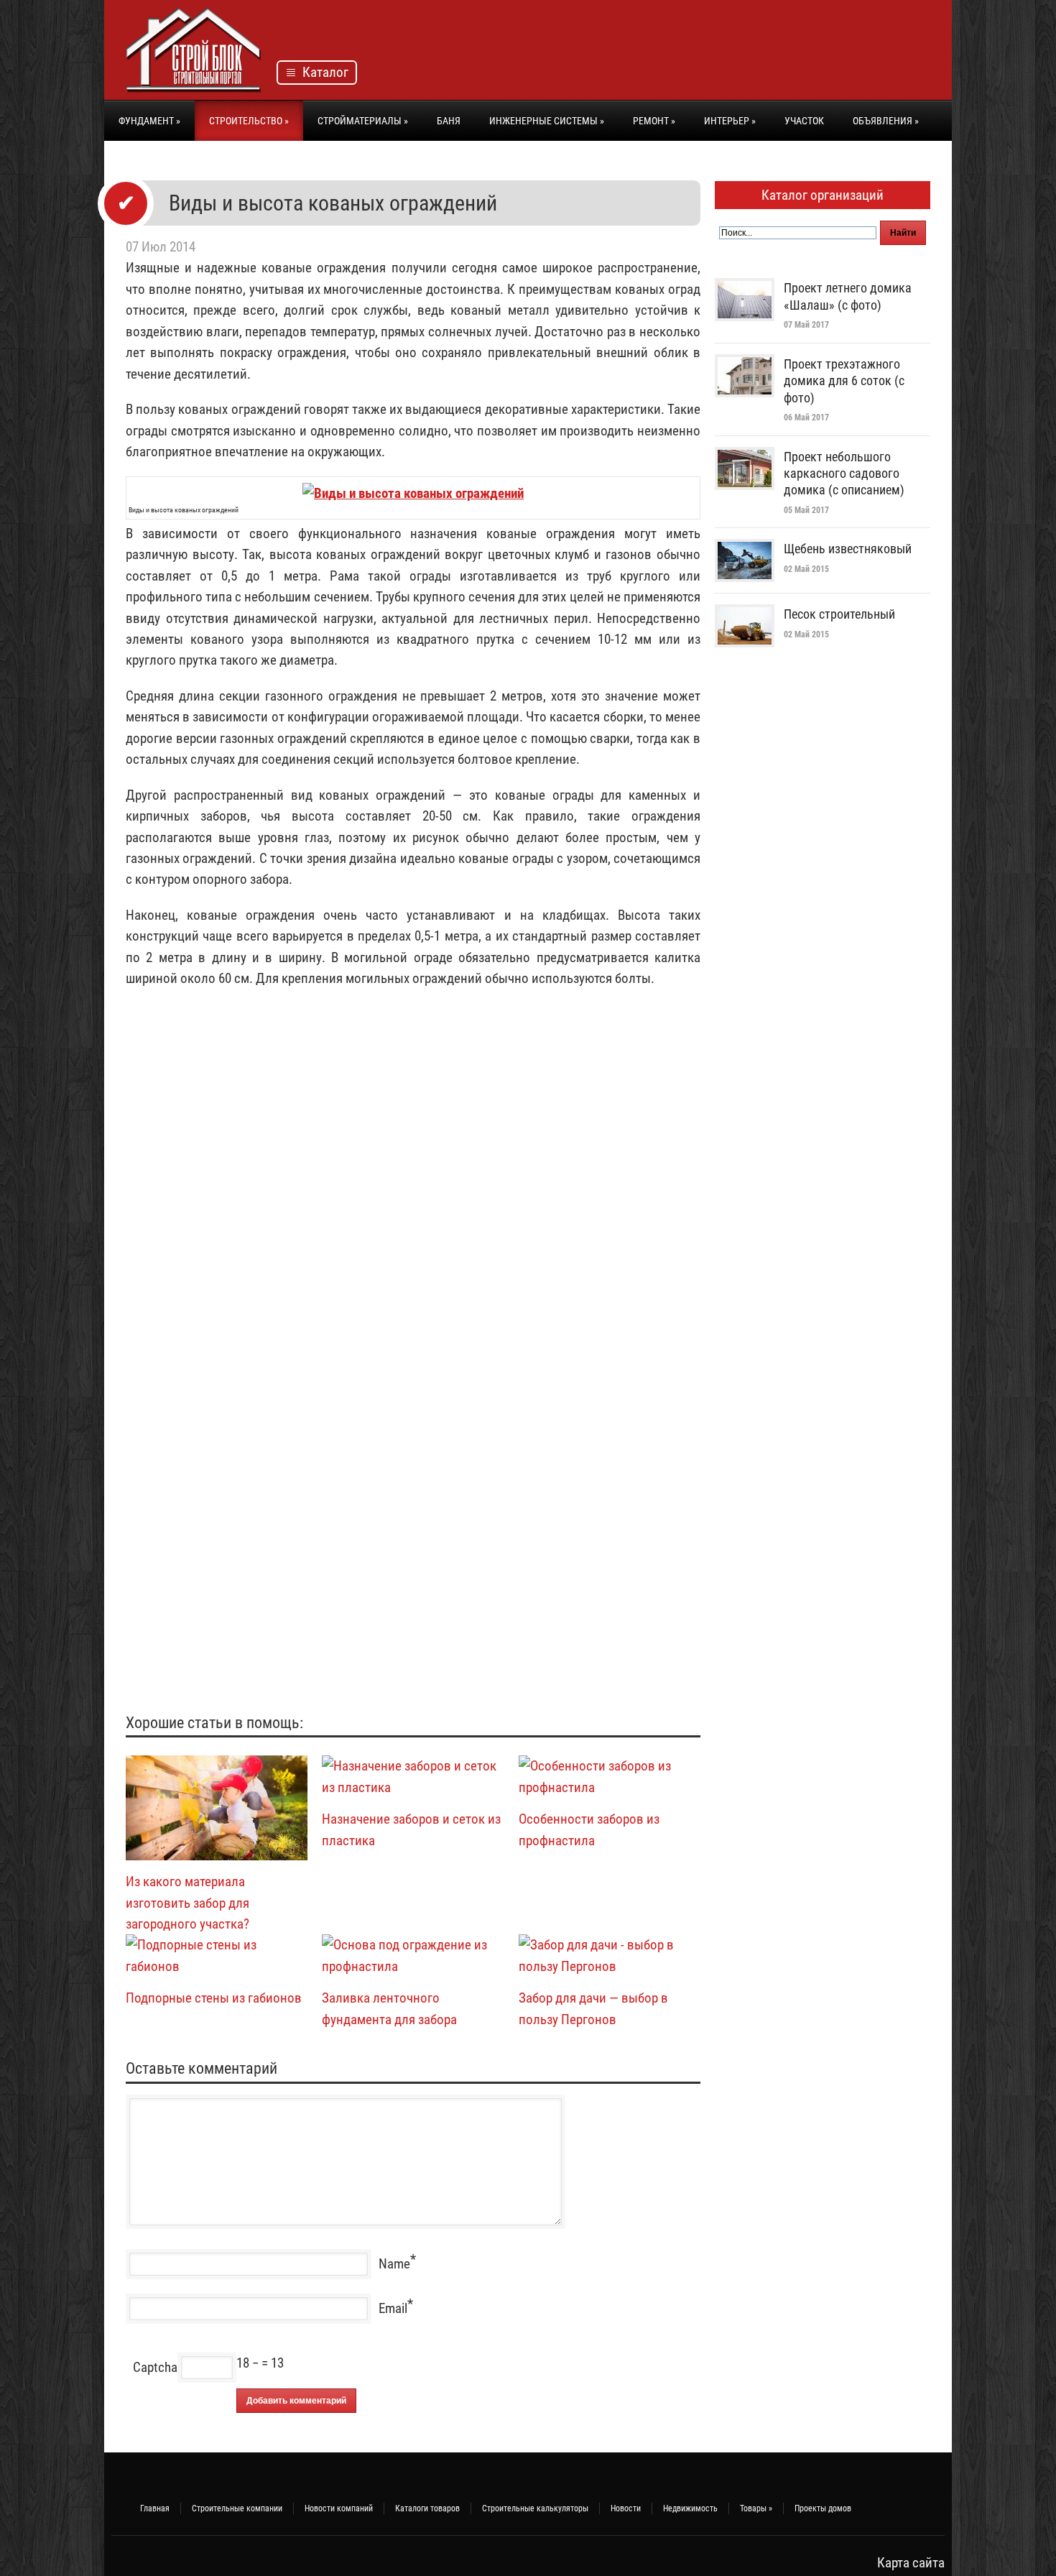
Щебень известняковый (848, 549)
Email (393, 2308)
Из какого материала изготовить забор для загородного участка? (187, 1903)
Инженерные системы (547, 121)
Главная (155, 2508)
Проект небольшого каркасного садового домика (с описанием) (844, 474)
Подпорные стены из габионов (214, 1998)
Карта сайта (911, 2563)
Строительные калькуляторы (535, 2508)
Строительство (249, 121)
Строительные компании (237, 2508)
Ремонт (654, 121)
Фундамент (149, 121)
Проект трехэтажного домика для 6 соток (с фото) (844, 381)
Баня (449, 121)
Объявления (886, 121)
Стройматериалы (363, 121)
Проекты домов (823, 2508)
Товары (756, 2508)
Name (394, 2264)
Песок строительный (839, 614)
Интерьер (730, 121)
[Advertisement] (669, 54)
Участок (804, 121)
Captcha (155, 2367)
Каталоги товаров (427, 2508)
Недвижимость (690, 2508)
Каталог (323, 72)
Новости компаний (339, 2508)
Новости (626, 2508)
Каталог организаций (823, 195)
